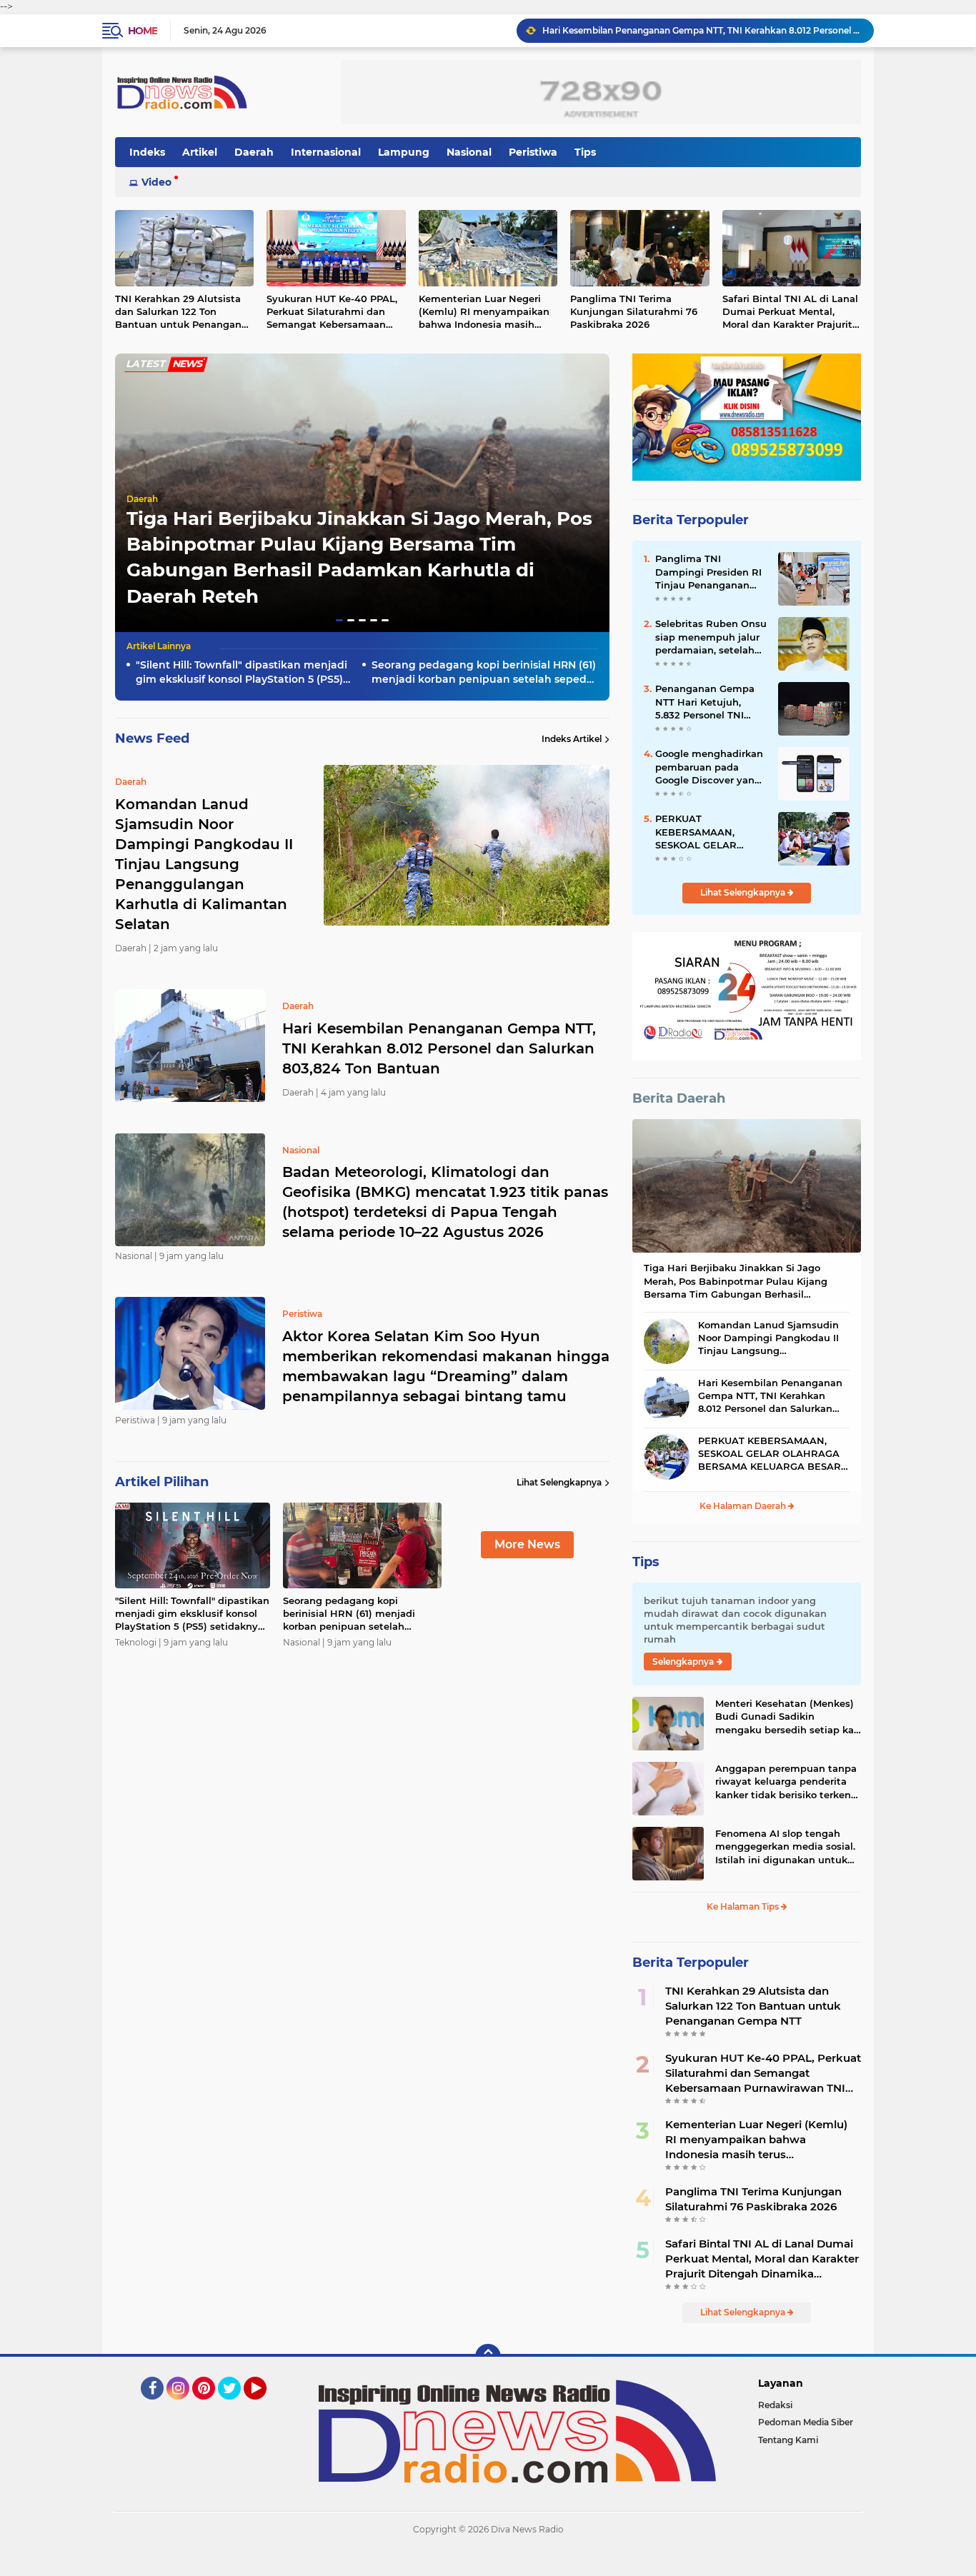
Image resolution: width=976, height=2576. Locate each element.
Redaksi (775, 2405)
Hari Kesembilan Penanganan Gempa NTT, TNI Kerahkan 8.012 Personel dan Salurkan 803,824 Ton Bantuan (439, 1048)
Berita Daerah (679, 1098)
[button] (339, 620)
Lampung (404, 152)
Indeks (147, 152)
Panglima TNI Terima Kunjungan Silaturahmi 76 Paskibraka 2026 (634, 311)
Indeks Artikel (572, 739)
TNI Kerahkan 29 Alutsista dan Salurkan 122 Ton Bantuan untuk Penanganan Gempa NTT (184, 312)
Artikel (200, 152)
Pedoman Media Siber (806, 2422)
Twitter (236, 2406)
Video (156, 182)
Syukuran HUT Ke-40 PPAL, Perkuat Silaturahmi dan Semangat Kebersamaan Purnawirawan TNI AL (332, 312)
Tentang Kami (788, 2440)
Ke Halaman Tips (744, 1906)
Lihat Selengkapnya (559, 1482)
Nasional (469, 152)
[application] (488, 2562)
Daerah (254, 152)
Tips (585, 152)
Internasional (326, 152)
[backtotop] (488, 2357)
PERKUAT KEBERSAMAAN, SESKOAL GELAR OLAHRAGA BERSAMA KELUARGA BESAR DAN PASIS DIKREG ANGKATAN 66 (710, 832)
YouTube (265, 2406)
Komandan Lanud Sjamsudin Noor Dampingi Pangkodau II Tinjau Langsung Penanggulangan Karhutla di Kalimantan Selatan (768, 1338)
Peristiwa (533, 152)
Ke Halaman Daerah (744, 1506)
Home (143, 31)
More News (527, 1544)
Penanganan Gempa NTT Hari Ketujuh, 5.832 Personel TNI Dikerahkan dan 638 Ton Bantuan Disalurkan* (705, 702)
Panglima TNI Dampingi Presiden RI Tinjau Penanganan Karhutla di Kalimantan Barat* (708, 572)
